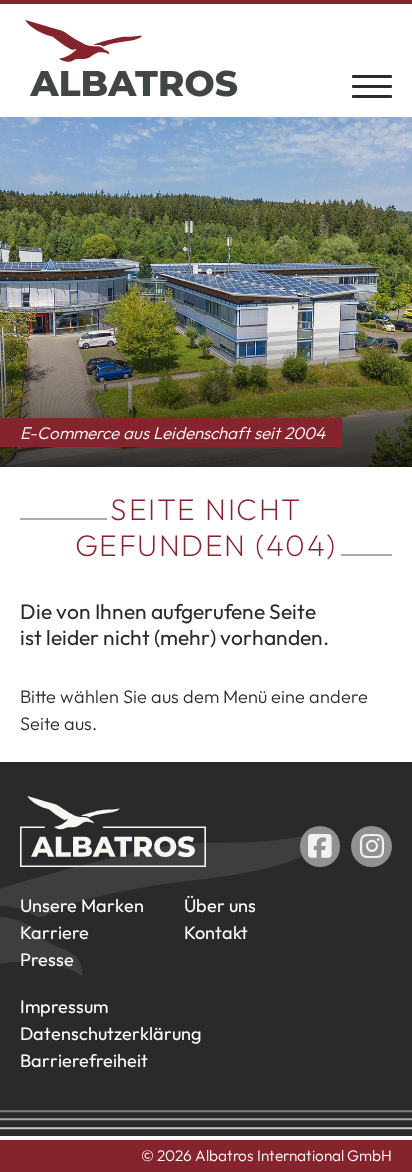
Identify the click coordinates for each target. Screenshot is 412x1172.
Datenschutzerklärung (110, 1033)
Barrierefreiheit (84, 1060)
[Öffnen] (372, 85)
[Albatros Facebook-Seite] (320, 846)
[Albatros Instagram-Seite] (371, 846)
